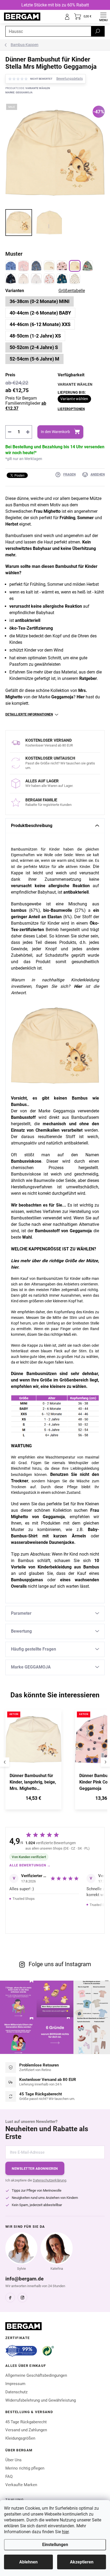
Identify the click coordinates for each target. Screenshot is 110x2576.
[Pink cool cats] (62, 266)
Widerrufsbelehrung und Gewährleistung (41, 2400)
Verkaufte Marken (21, 2485)
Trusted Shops (24, 1899)
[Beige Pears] (75, 279)
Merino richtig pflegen (25, 2468)
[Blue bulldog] (36, 266)
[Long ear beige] (49, 266)
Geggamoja (62, 697)
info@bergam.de (24, 2279)
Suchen (98, 31)
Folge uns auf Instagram (60, 1964)
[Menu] (103, 17)
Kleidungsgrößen (20, 2438)
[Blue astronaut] (11, 266)
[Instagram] (22, 2298)
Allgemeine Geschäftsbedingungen (36, 2375)
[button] (33, 1799)
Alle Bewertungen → (30, 1865)
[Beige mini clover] (23, 279)
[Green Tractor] (88, 266)
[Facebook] (10, 2298)
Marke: (19, 92)
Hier (81, 697)
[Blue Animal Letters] (62, 279)
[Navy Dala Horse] (11, 279)
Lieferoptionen (71, 409)
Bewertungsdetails (70, 79)
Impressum (15, 2384)
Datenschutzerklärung (50, 2180)
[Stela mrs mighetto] (75, 266)
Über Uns (13, 2460)
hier (65, 2532)
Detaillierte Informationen (29, 714)
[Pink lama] (23, 266)
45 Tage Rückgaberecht (26, 2422)
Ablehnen (28, 2562)
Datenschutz (16, 2392)
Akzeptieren (82, 2562)
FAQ (9, 2477)
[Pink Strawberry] (49, 279)
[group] (38, 1762)
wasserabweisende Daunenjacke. (43, 1542)
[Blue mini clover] (36, 279)
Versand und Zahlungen (26, 2430)
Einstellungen (55, 2545)
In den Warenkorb (55, 432)
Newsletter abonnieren (35, 2169)
